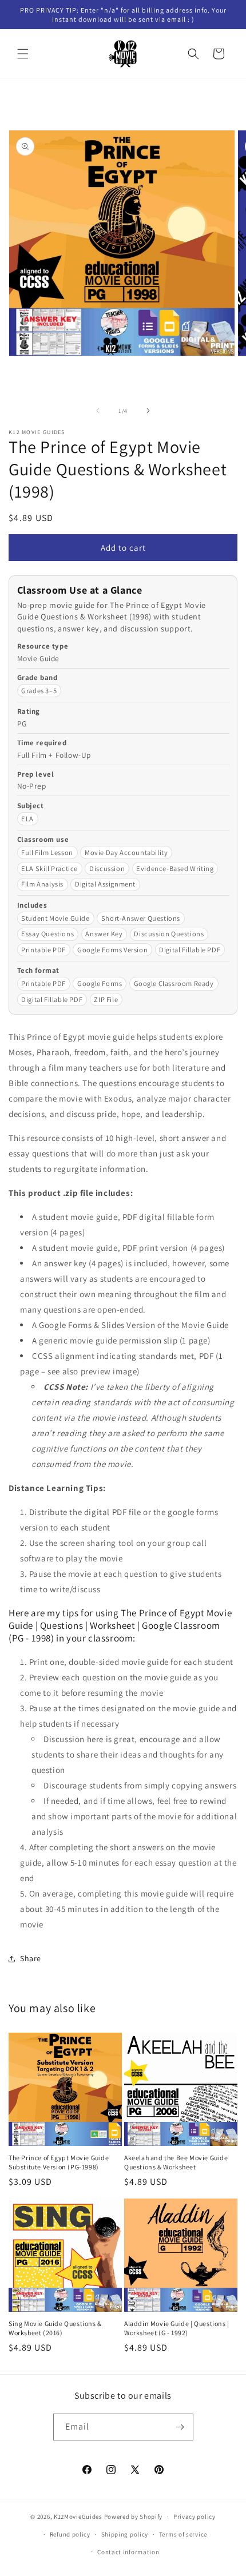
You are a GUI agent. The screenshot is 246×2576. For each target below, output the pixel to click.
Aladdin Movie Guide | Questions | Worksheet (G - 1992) (177, 2328)
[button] (23, 54)
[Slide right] (148, 411)
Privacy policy (195, 2517)
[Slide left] (98, 411)
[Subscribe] (180, 2427)
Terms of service (183, 2534)
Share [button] (31, 1958)
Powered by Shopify (134, 2517)
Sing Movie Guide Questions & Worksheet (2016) (55, 2328)
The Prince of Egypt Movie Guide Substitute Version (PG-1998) (59, 2162)
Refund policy (70, 2534)
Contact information (128, 2552)
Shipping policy (125, 2534)
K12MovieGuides (78, 2517)
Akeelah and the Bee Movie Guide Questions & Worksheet (176, 2162)
